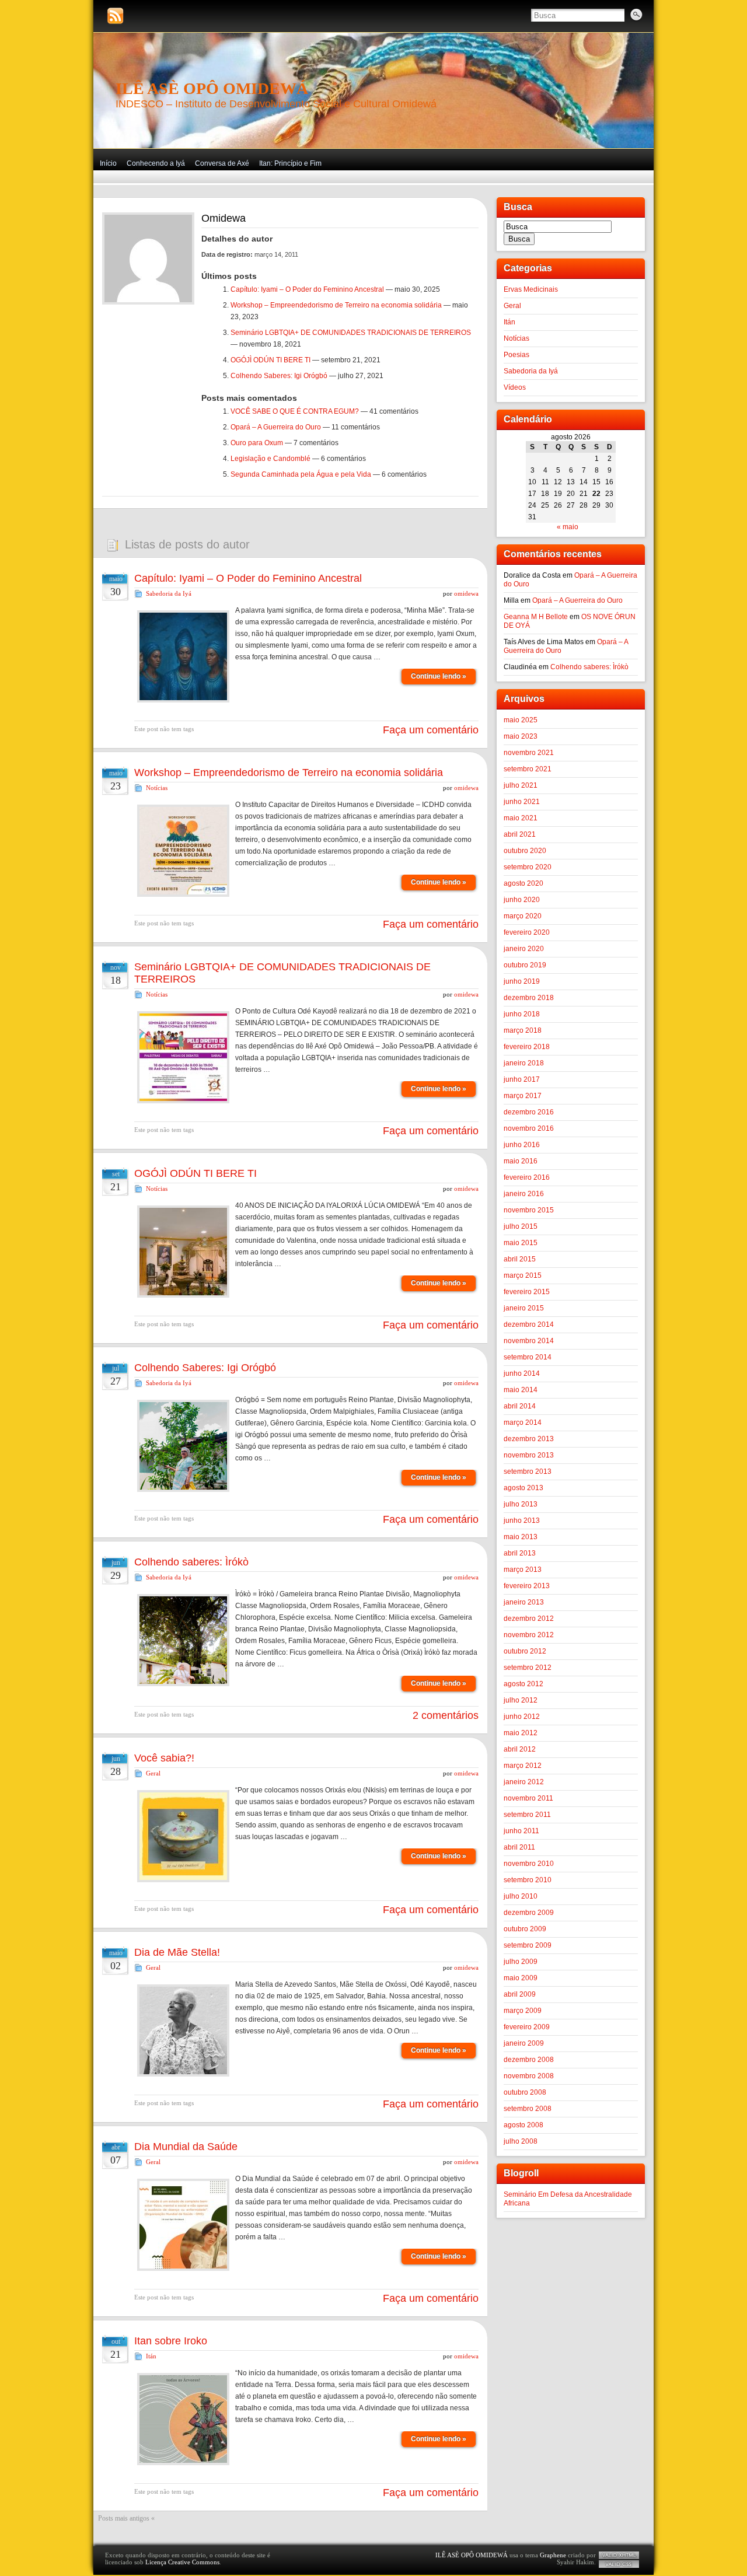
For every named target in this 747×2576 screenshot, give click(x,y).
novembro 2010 (529, 1864)
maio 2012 (521, 1733)
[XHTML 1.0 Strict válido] (619, 2555)
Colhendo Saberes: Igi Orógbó (279, 376)
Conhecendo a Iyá (156, 163)
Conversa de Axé (222, 163)
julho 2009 (521, 1962)
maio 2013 (521, 1537)
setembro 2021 (528, 769)
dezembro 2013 (529, 1439)
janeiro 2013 (524, 1602)
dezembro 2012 (529, 1619)
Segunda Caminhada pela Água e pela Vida (301, 474)
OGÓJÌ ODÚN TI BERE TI (270, 360)
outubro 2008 (525, 2092)
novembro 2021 (529, 753)
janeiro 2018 (524, 1063)
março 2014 (523, 1422)
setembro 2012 (528, 1668)
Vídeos (515, 387)
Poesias (516, 355)
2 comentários (446, 1715)
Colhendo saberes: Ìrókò (191, 1562)
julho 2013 (521, 1504)
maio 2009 (521, 1978)
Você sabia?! (164, 1758)
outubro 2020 (525, 851)
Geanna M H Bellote (536, 617)
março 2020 (523, 916)
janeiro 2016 (524, 1194)
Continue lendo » (439, 676)
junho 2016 (522, 1145)
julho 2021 (521, 785)
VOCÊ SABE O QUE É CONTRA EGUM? (295, 411)
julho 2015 (521, 1226)
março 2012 (523, 1766)
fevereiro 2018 (527, 1047)
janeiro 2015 (524, 1308)
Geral (153, 1773)
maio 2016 (521, 1161)
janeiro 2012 (524, 1782)
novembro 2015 (529, 1210)
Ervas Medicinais (531, 289)
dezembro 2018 (529, 998)
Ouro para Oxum (257, 443)
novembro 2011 (528, 1798)
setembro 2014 (528, 1357)
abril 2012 (520, 1749)
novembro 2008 (529, 2076)
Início (108, 163)
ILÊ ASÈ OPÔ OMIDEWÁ (212, 88)
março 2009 (523, 2011)
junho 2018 (522, 1014)
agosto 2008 (523, 2125)
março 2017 (523, 1096)
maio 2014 (521, 1390)
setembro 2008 (528, 2109)
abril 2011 (519, 1847)
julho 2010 (521, 1896)
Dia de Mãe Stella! (177, 1952)
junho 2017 (522, 1079)
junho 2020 (522, 900)
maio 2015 (521, 1243)
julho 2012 (521, 1700)
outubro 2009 (525, 1929)
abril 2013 (520, 1553)
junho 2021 (522, 802)
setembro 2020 (528, 867)
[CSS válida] (619, 2564)
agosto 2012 (523, 1684)
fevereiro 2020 (527, 932)
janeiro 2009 (524, 2043)
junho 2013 (522, 1521)
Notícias (157, 788)
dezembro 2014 (529, 1324)
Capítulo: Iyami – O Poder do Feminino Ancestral (307, 289)
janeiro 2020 (524, 949)
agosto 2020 (523, 883)
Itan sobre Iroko (171, 2341)
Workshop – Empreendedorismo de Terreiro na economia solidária (336, 305)
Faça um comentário (431, 730)
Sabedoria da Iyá (169, 593)
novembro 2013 (529, 1455)
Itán (151, 2356)
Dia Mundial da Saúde (186, 2147)
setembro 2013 (528, 1471)
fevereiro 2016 (527, 1177)
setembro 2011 (527, 1815)
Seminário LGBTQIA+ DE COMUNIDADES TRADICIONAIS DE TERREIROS (351, 333)
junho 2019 (522, 981)
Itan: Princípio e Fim (290, 163)
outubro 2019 (525, 965)
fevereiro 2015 (527, 1292)
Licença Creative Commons (182, 2562)
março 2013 (523, 1570)
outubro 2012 (525, 1651)
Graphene (553, 2555)
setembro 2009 (528, 1945)
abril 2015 (520, 1259)
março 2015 (523, 1275)
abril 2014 (520, 1406)
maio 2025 (521, 720)
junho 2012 (522, 1717)
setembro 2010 (528, 1880)
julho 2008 (521, 2141)
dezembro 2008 (529, 2060)
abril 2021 (520, 834)
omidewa (466, 593)
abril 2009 (520, 1994)
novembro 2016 (529, 1128)
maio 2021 (521, 818)
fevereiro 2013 (527, 1586)
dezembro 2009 (529, 1913)
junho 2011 (521, 1831)
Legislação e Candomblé (270, 459)
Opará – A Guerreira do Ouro (276, 427)
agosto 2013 (523, 1488)
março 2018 (523, 1030)
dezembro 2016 (529, 1112)
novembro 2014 (529, 1341)
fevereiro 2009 (527, 2027)
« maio (568, 527)
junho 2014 (522, 1373)
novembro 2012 (529, 1635)
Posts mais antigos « (126, 2518)
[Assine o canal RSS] (115, 16)
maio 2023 (521, 736)
